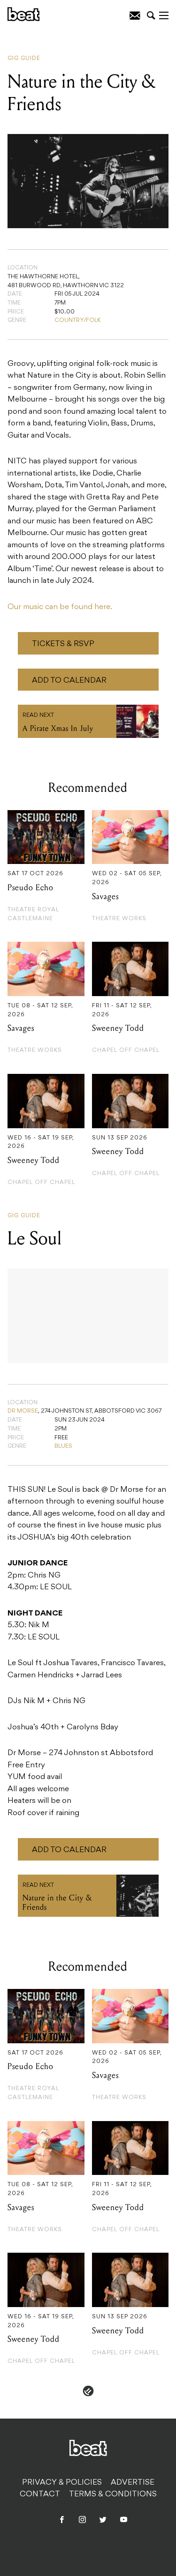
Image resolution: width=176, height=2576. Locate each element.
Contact (40, 2494)
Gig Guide (24, 59)
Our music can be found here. (60, 607)
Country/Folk (77, 320)
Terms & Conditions (113, 2494)
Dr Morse (23, 1411)
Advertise (133, 2483)
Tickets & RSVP (63, 644)
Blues (63, 1446)
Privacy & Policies (62, 2483)
